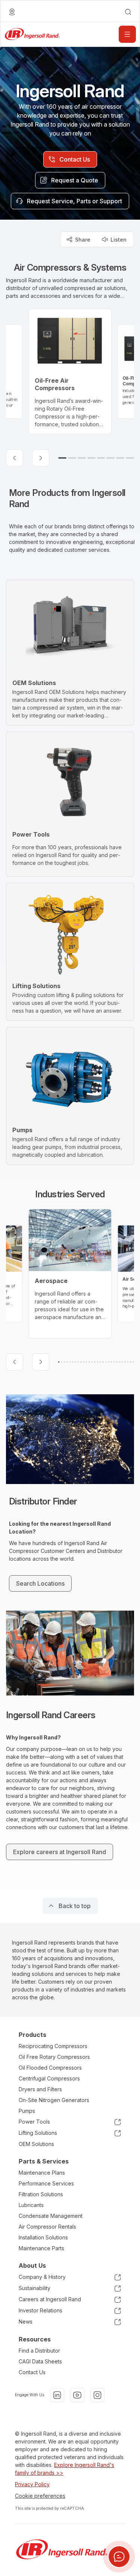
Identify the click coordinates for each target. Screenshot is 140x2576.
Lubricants (31, 2205)
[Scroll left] (15, 458)
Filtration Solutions (41, 2194)
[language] (12, 12)
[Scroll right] (41, 458)
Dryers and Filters (40, 2089)
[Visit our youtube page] (77, 2395)
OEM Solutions (36, 2144)
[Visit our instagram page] (97, 2395)
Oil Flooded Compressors (50, 2068)
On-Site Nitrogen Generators (54, 2100)
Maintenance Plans (42, 2173)
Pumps (27, 2111)
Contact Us (32, 2372)
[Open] (127, 34)
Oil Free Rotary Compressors (54, 2057)
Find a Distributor (39, 2351)
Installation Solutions (43, 2237)
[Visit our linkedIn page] (57, 2395)
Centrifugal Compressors (49, 2078)
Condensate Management (51, 2216)
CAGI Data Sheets (40, 2361)
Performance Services (46, 2183)
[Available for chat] (119, 2557)
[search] (128, 12)
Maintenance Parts (41, 2248)
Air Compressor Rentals (47, 2227)
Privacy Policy (32, 2484)
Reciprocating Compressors (53, 2046)
